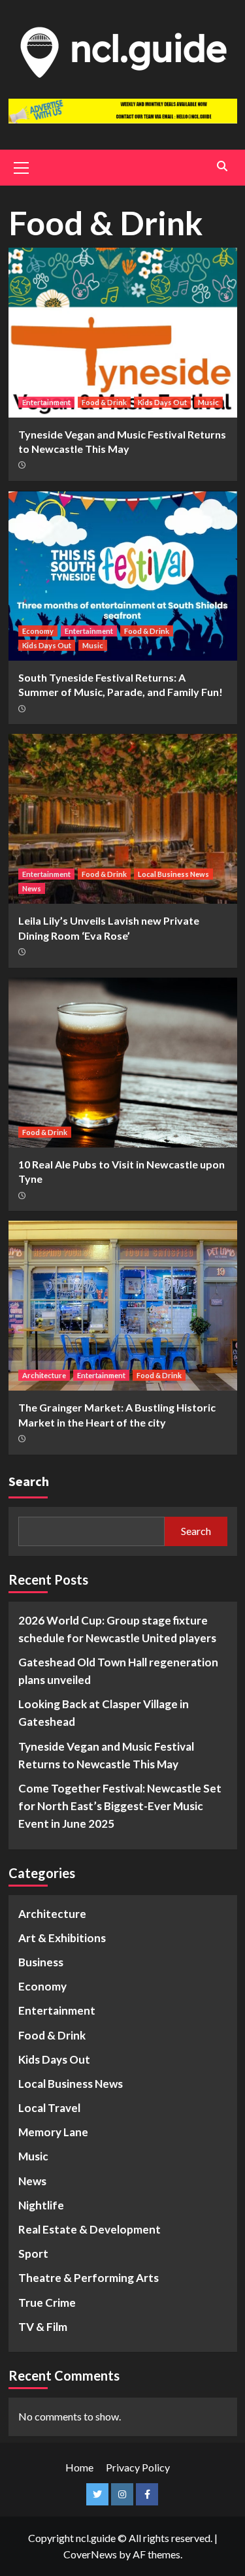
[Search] (222, 166)
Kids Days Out (162, 402)
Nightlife (41, 2205)
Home (79, 2467)
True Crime (47, 2303)
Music (208, 402)
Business (41, 1962)
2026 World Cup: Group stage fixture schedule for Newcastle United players (117, 1629)
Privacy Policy (138, 2467)
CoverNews (90, 2554)
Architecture (44, 1375)
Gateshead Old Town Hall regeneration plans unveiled (118, 1671)
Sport (33, 2254)
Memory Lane (53, 2132)
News (32, 888)
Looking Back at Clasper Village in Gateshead (104, 1713)
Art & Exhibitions (62, 1938)
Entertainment (46, 402)
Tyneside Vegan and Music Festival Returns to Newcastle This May (106, 1755)
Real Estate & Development (90, 2229)
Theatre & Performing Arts (89, 2278)
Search (29, 1481)
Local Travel (49, 2108)
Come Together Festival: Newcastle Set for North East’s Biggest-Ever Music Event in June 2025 (120, 1806)
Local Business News (173, 874)
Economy (38, 631)
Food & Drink (104, 402)
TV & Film (43, 2327)
